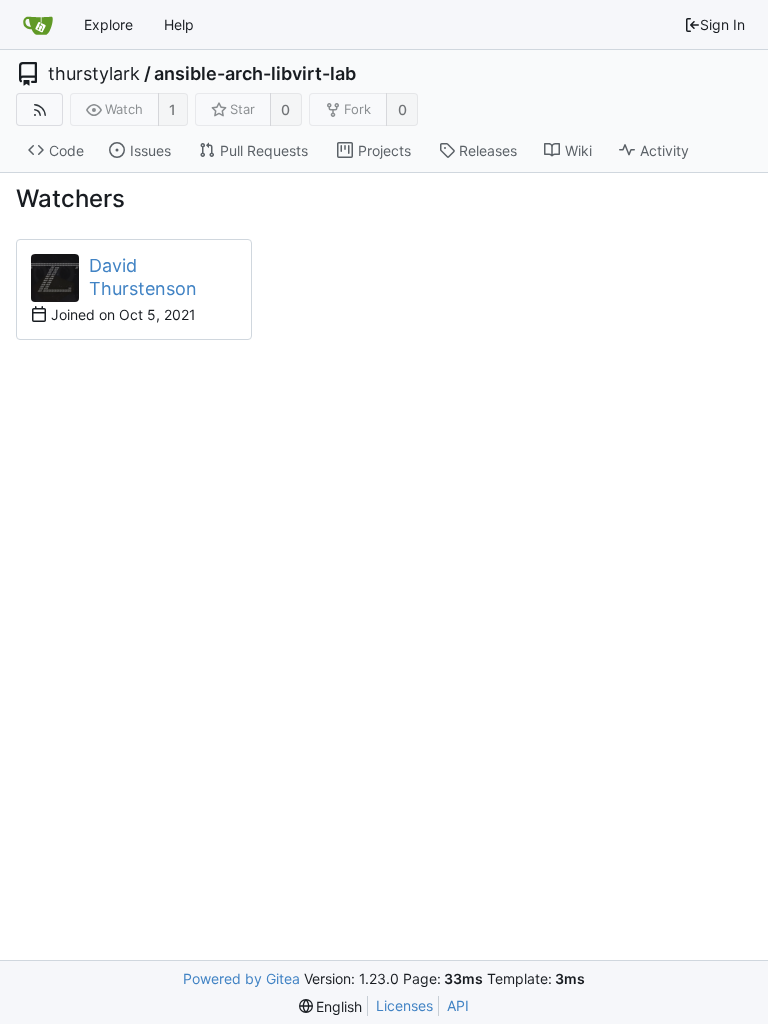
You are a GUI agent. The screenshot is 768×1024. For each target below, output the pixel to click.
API (458, 1005)
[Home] (38, 25)
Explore (108, 24)
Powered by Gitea (241, 978)
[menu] (331, 1006)
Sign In (722, 24)
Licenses (404, 1005)
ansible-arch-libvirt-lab (255, 74)
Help (179, 24)
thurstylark (94, 74)
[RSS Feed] (39, 109)
